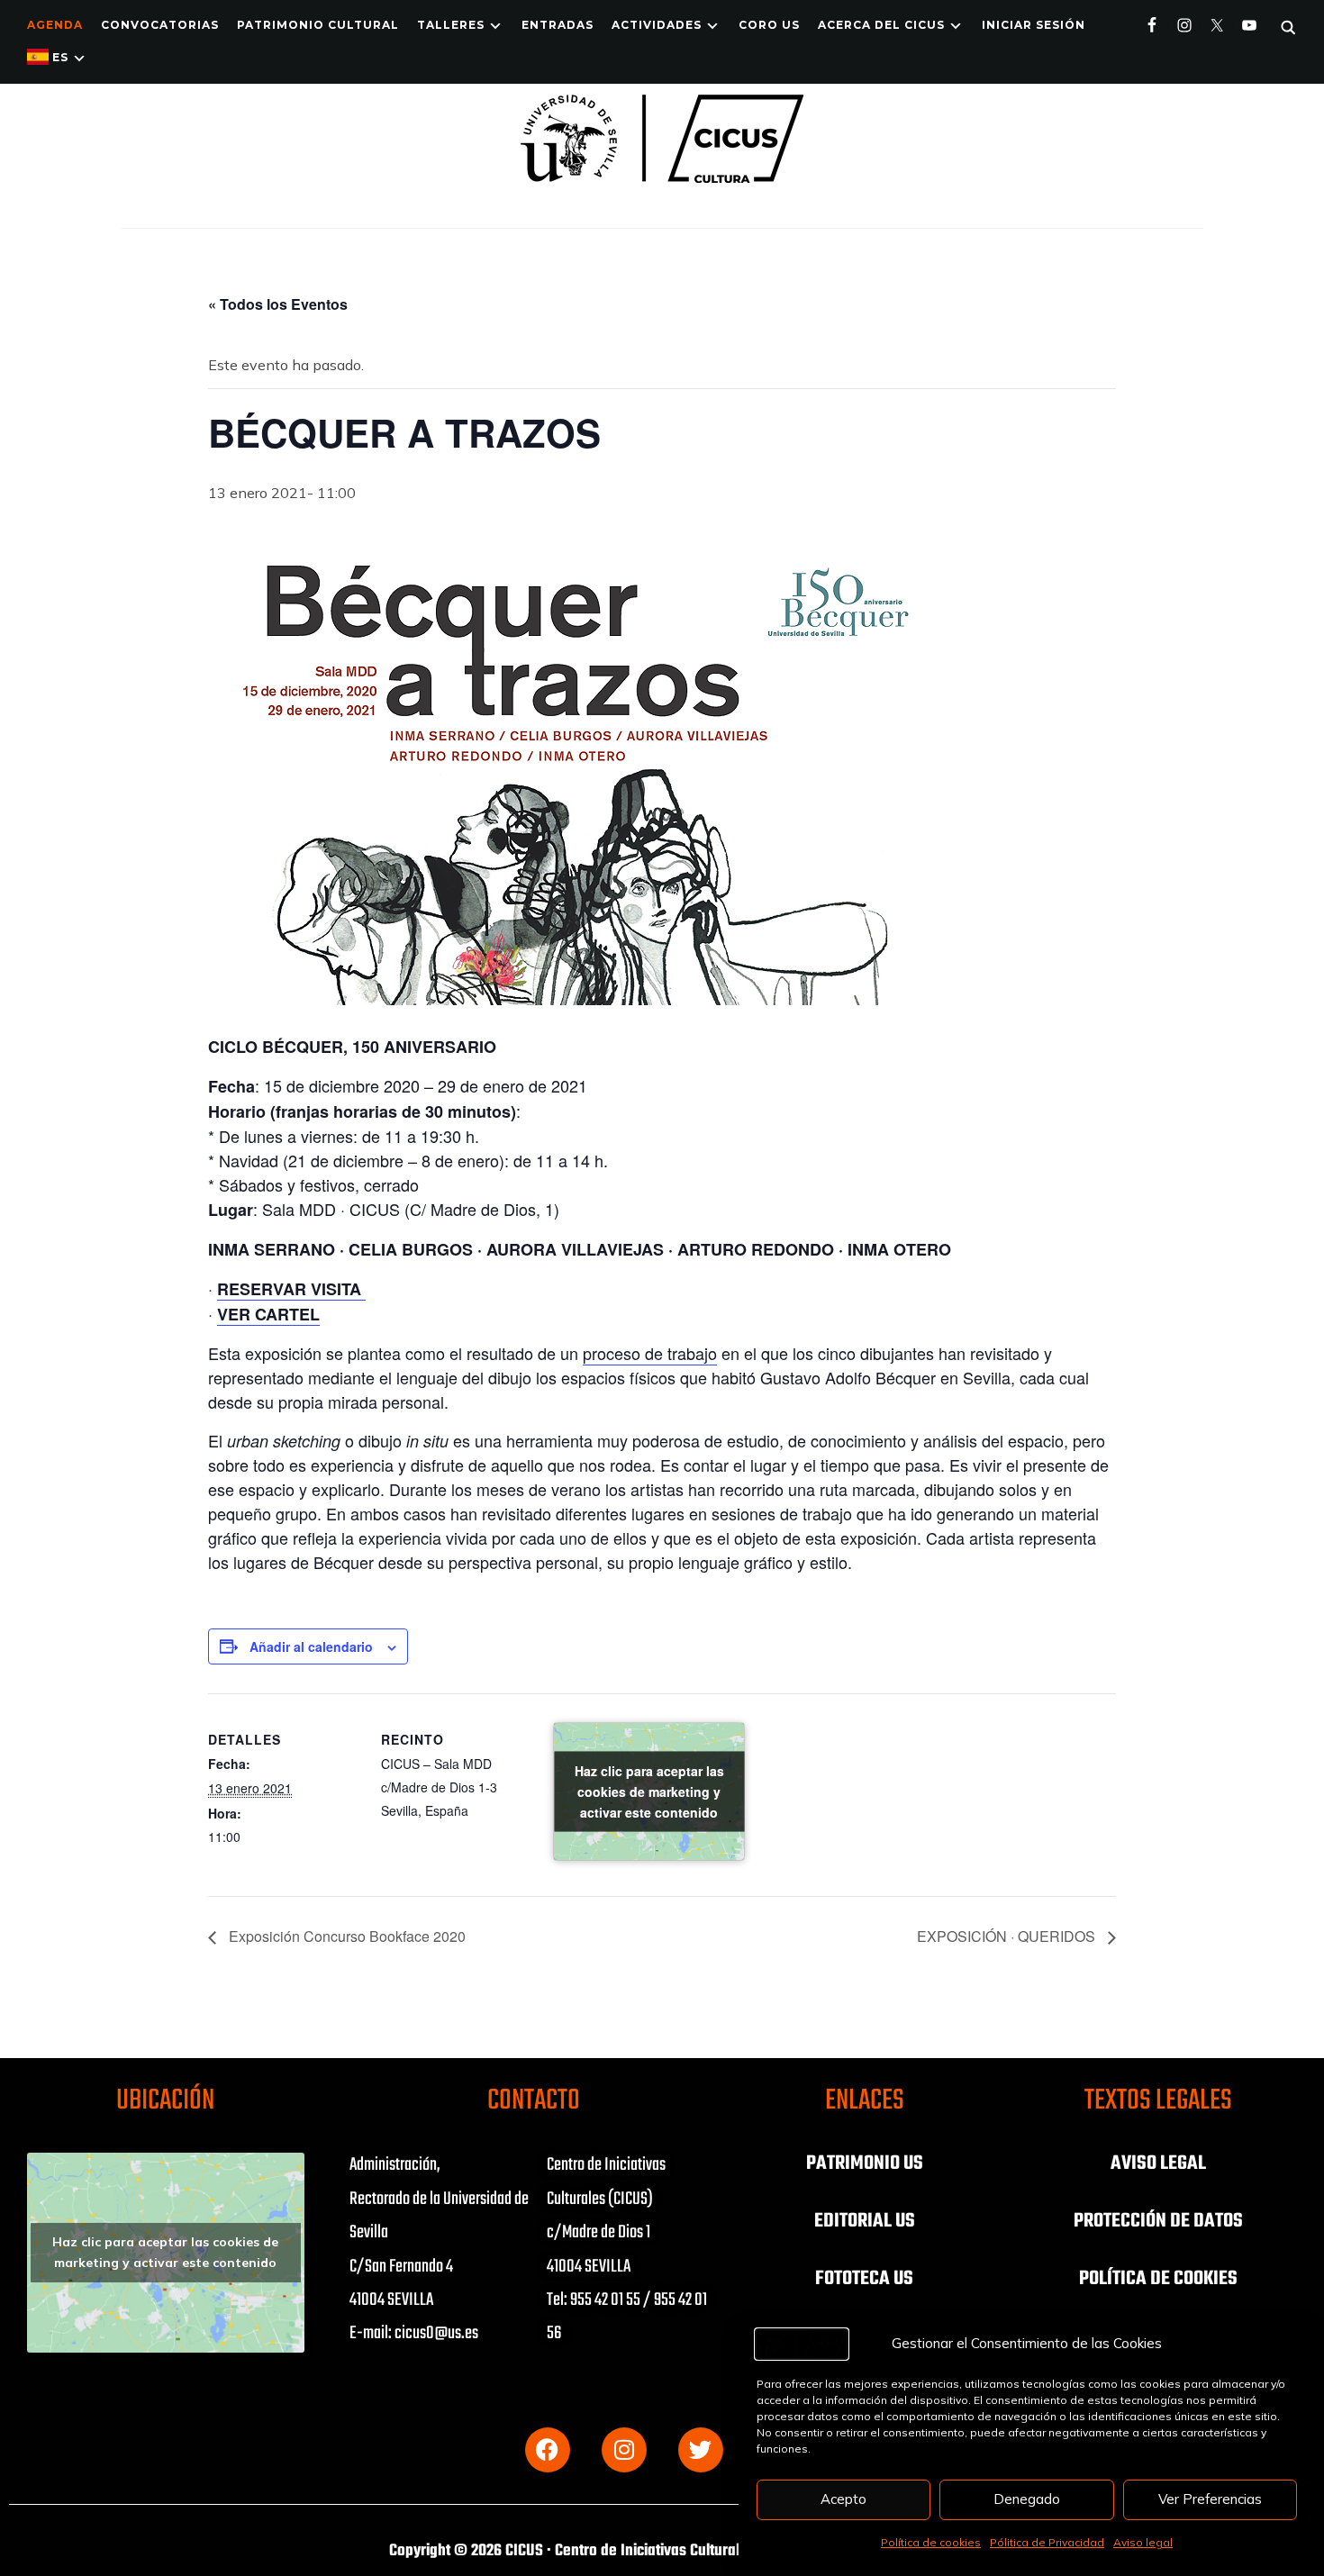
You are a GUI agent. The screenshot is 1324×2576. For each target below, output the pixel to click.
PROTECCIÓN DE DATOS (1158, 2221)
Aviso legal (1143, 2542)
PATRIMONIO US (865, 2163)
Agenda (55, 25)
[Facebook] (548, 2450)
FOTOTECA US (864, 2279)
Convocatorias (160, 25)
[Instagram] (624, 2450)
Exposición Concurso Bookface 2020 (345, 1936)
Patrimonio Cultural (318, 25)
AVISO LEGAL (1158, 2163)
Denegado (1027, 2499)
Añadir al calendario (311, 1646)
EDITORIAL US (865, 2221)
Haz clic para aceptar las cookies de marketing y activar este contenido (649, 1791)
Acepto (843, 2499)
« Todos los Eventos (278, 304)
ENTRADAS (558, 25)
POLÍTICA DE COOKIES (1158, 2279)
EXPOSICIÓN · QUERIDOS (1008, 1936)
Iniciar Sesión (1034, 25)
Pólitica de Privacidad (1047, 2542)
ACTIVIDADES (657, 25)
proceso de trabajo (650, 1353)
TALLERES (451, 25)
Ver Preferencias (1210, 2499)
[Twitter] (701, 2450)
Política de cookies (931, 2542)
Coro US (769, 25)
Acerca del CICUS (881, 25)
